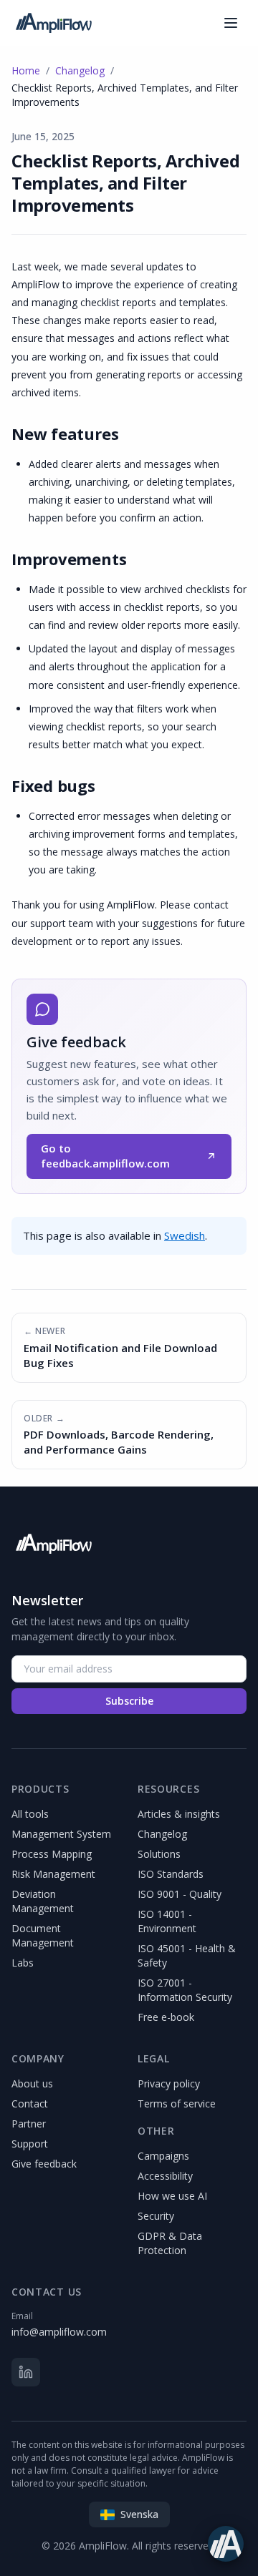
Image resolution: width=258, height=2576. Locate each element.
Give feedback (44, 2164)
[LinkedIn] (26, 2372)
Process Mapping (52, 1854)
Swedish (185, 1235)
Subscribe (129, 1701)
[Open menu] (231, 23)
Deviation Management (43, 1901)
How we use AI (172, 2196)
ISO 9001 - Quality (180, 1894)
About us (32, 2083)
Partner (29, 2124)
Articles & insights (179, 1814)
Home (26, 70)
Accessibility (165, 2176)
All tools (30, 1814)
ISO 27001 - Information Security (185, 1990)
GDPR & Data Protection (170, 2243)
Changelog (80, 70)
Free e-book (166, 2017)
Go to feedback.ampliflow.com (105, 1156)
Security (156, 2216)
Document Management (43, 1935)
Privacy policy (169, 2083)
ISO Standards (171, 1874)
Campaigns (163, 2156)
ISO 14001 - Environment (167, 1921)
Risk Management (53, 1874)
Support (30, 2144)
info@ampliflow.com (59, 2332)
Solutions (159, 1854)
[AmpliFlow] (53, 1544)
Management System (61, 1834)
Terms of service (177, 2104)
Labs (23, 1963)
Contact (30, 2104)
